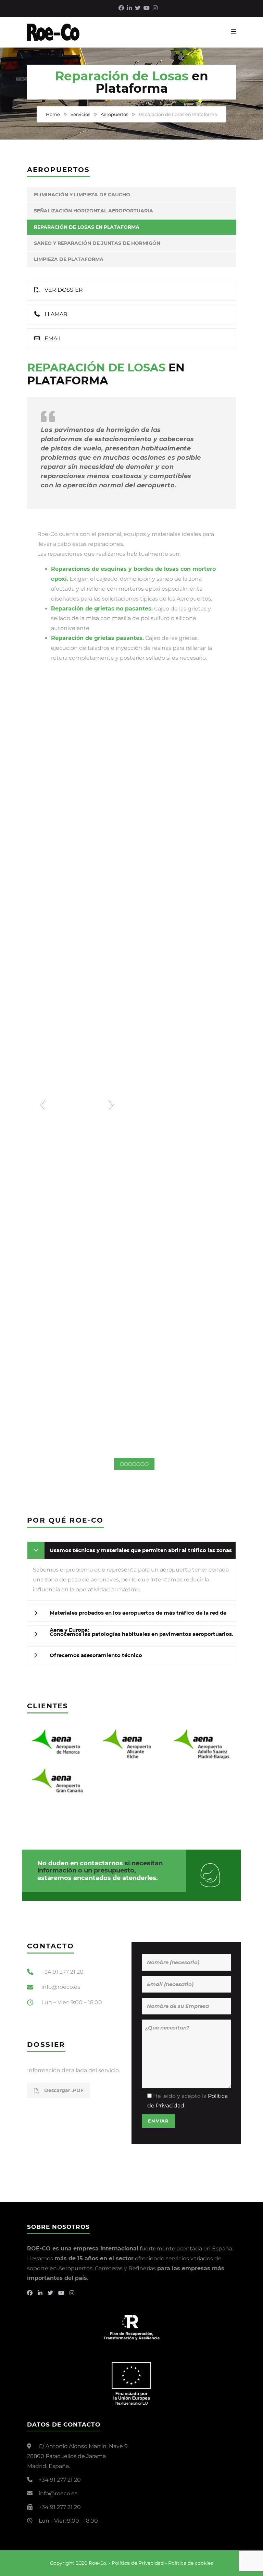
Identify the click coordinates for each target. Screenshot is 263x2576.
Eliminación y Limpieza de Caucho (82, 195)
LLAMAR (55, 314)
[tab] (131, 1550)
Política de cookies (191, 2563)
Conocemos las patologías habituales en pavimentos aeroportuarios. (141, 1634)
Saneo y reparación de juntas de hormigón (97, 243)
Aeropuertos (114, 114)
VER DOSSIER (63, 290)
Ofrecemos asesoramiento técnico (96, 1655)
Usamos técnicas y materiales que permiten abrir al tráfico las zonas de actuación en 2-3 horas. (141, 1553)
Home (53, 114)
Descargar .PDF (63, 2090)
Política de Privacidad (138, 2563)
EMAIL (53, 338)
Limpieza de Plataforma (69, 259)
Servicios (80, 114)
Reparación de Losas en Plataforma (87, 227)
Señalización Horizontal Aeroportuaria (93, 211)
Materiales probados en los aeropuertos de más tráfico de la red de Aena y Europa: (138, 1615)
